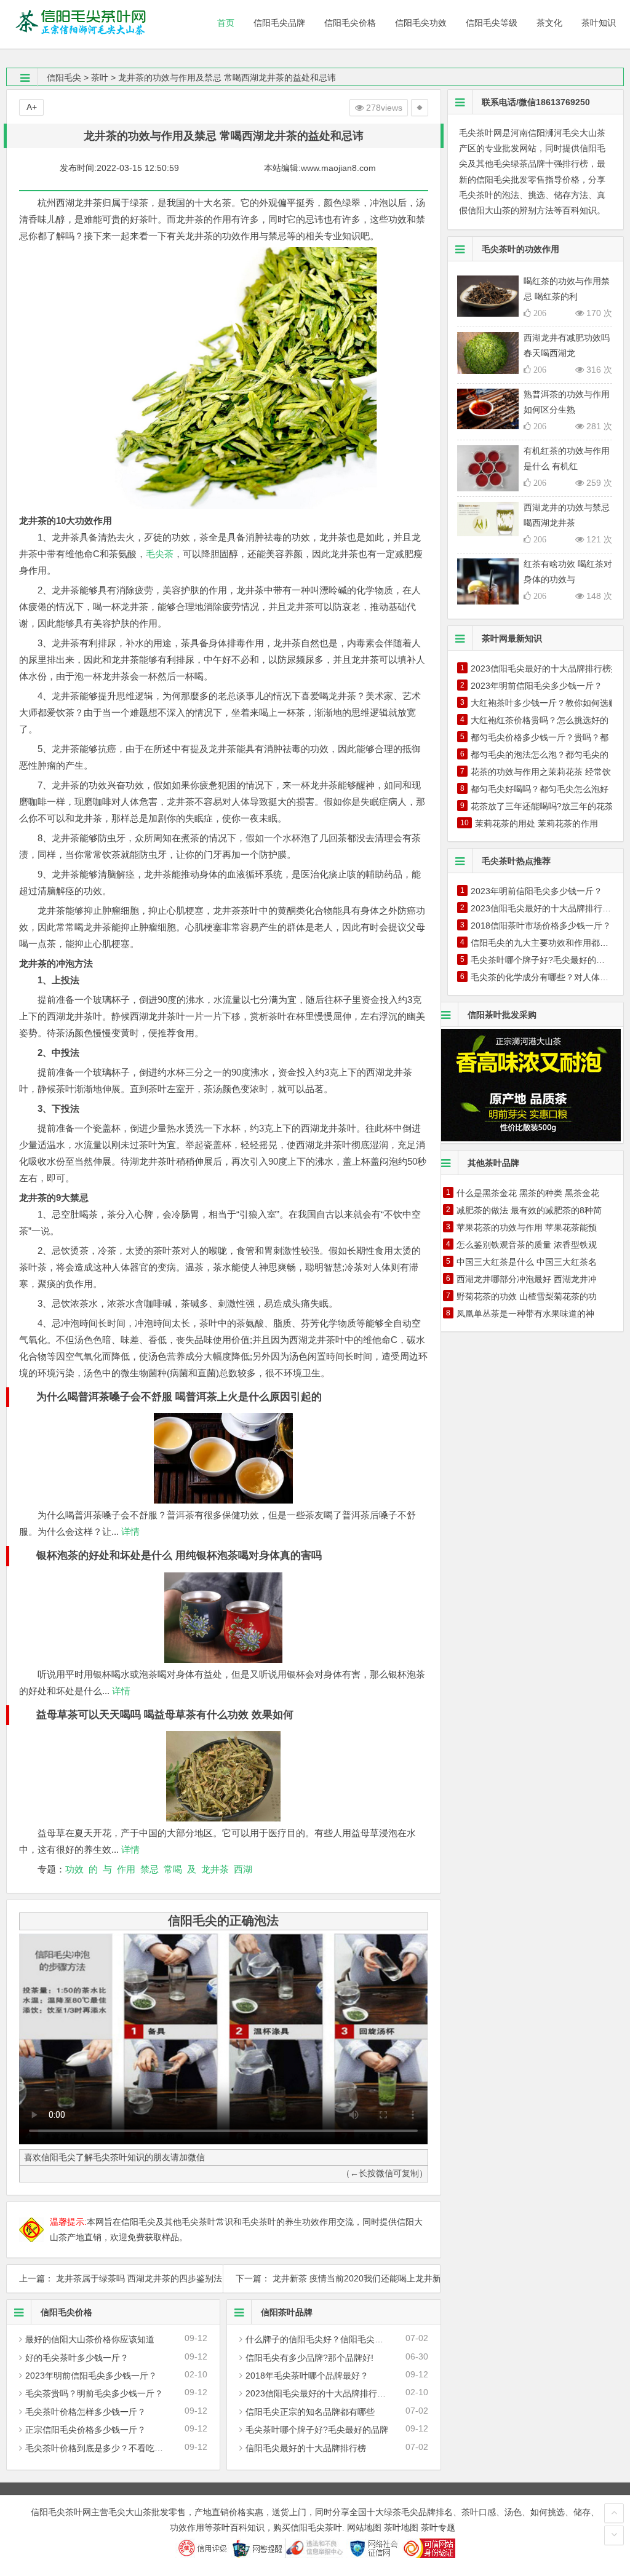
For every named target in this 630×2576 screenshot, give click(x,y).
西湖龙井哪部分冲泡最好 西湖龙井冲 (527, 1279)
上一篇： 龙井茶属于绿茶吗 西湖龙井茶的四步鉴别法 (115, 2278)
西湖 (243, 1869)
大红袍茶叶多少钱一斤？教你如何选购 (544, 703)
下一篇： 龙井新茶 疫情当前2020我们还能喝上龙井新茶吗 (331, 2278)
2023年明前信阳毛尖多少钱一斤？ (91, 2376)
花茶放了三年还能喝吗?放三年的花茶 (542, 806)
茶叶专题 (438, 2527)
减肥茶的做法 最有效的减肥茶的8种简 (529, 1210)
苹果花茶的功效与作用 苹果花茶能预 (527, 1227)
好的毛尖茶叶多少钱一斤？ (77, 2358)
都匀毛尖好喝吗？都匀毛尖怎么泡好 (540, 789)
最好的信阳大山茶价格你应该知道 (90, 2339)
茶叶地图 (401, 2527)
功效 (74, 1869)
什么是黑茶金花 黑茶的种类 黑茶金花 (528, 1193)
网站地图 (364, 2527)
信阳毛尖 (64, 77)
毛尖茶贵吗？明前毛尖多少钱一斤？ (94, 2393)
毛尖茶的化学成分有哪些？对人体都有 (544, 977)
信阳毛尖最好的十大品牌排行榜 (306, 2448)
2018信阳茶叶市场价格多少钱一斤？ (541, 925)
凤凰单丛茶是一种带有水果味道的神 (525, 1314)
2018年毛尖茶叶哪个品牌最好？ (307, 2376)
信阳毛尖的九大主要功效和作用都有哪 (544, 943)
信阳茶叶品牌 (287, 2312)
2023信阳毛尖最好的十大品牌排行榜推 (320, 2393)
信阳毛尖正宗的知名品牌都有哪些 (310, 2412)
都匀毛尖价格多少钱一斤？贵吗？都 (540, 737)
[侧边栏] (420, 108)
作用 (126, 1869)
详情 (129, 1532)
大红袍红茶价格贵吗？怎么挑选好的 (540, 720)
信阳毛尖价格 (66, 2312)
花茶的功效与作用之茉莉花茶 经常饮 (541, 772)
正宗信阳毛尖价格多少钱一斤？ (86, 2430)
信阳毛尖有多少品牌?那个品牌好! (309, 2358)
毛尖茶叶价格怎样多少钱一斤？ (86, 2412)
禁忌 (150, 1869)
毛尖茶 (160, 554)
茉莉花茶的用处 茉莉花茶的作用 (536, 823)
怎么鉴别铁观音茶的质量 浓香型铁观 (527, 1245)
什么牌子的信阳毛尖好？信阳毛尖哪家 (319, 2339)
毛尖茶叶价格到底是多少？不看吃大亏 (98, 2448)
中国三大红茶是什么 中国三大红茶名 (527, 1262)
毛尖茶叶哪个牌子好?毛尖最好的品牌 (317, 2430)
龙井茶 (215, 1869)
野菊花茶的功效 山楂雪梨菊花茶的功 (527, 1296)
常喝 (173, 1869)
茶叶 (100, 77)
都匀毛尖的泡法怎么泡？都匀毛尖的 (540, 755)
